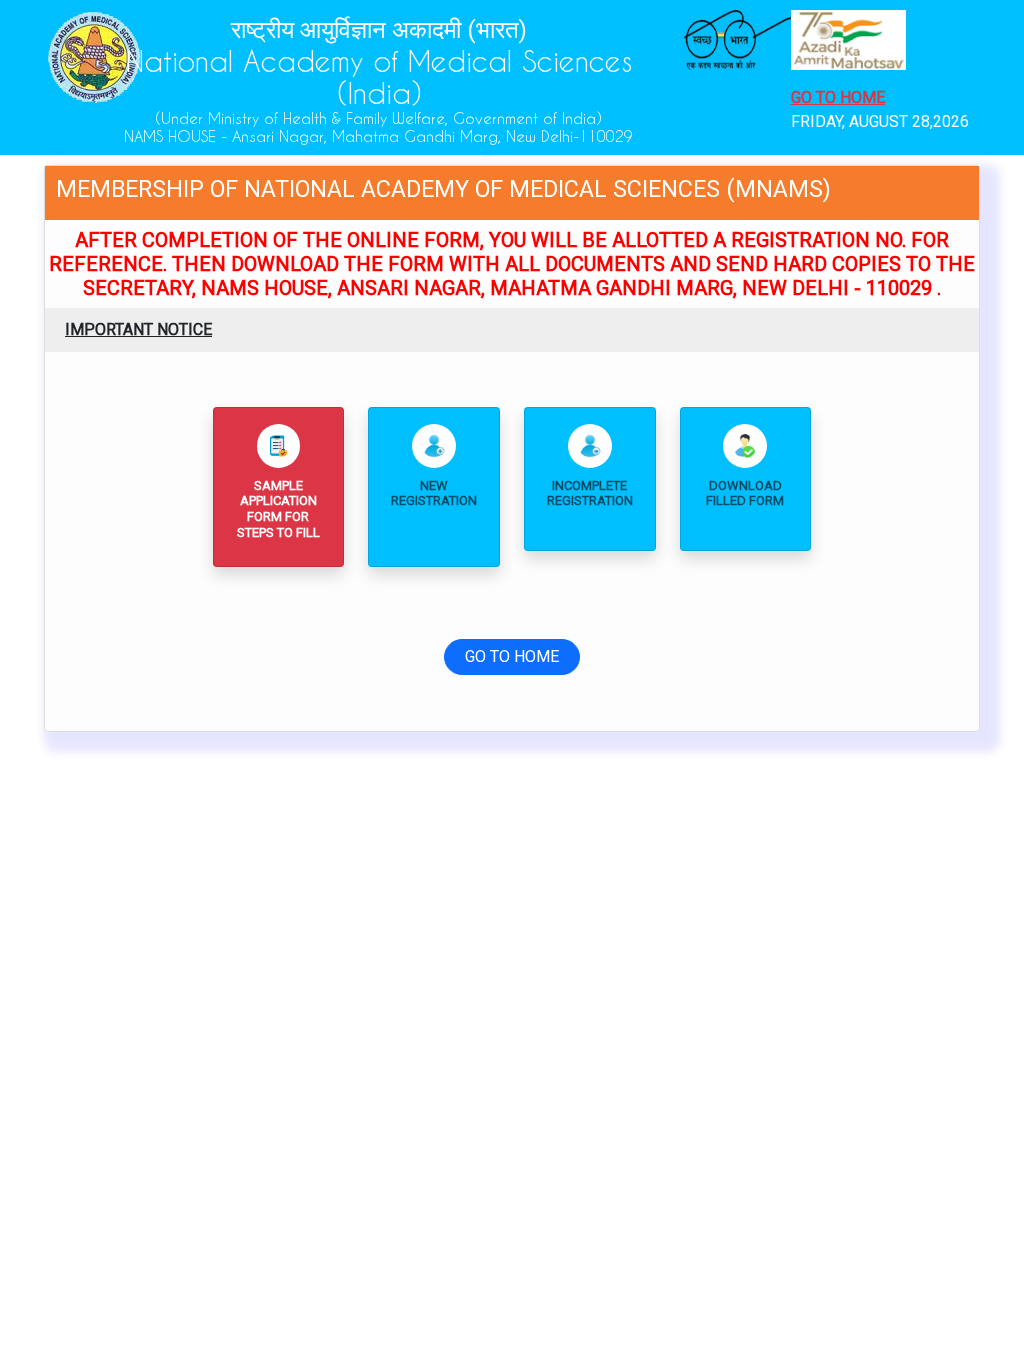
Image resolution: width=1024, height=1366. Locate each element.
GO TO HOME (512, 656)
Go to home (838, 97)
